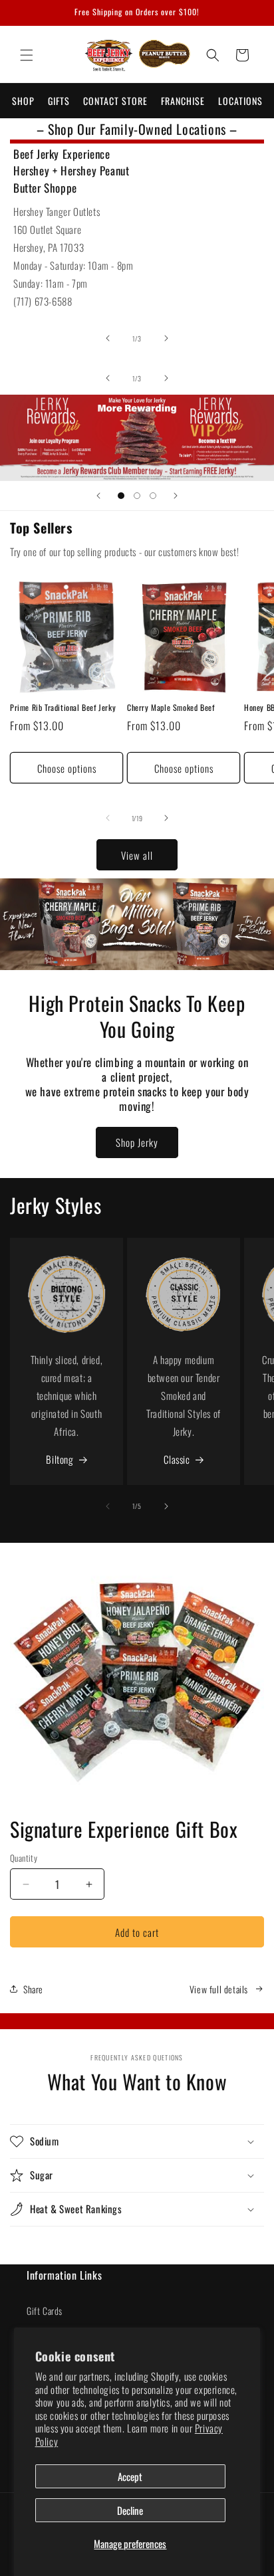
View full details (219, 1989)
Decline (130, 2510)
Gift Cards (45, 2311)
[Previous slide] (98, 496)
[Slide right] (166, 338)
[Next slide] (176, 496)
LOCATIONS (240, 101)
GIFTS (59, 101)
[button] (27, 55)
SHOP (23, 101)
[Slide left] (108, 338)
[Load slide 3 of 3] (153, 496)
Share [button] (33, 1989)
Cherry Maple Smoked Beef (171, 708)
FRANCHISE (183, 101)
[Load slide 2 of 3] (137, 496)
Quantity (24, 1858)
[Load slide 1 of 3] (121, 496)
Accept (130, 2476)
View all (137, 855)
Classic (177, 1459)
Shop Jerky (137, 1142)
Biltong (60, 1459)
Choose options (67, 768)
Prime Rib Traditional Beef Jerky (63, 708)
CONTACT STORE (115, 101)
